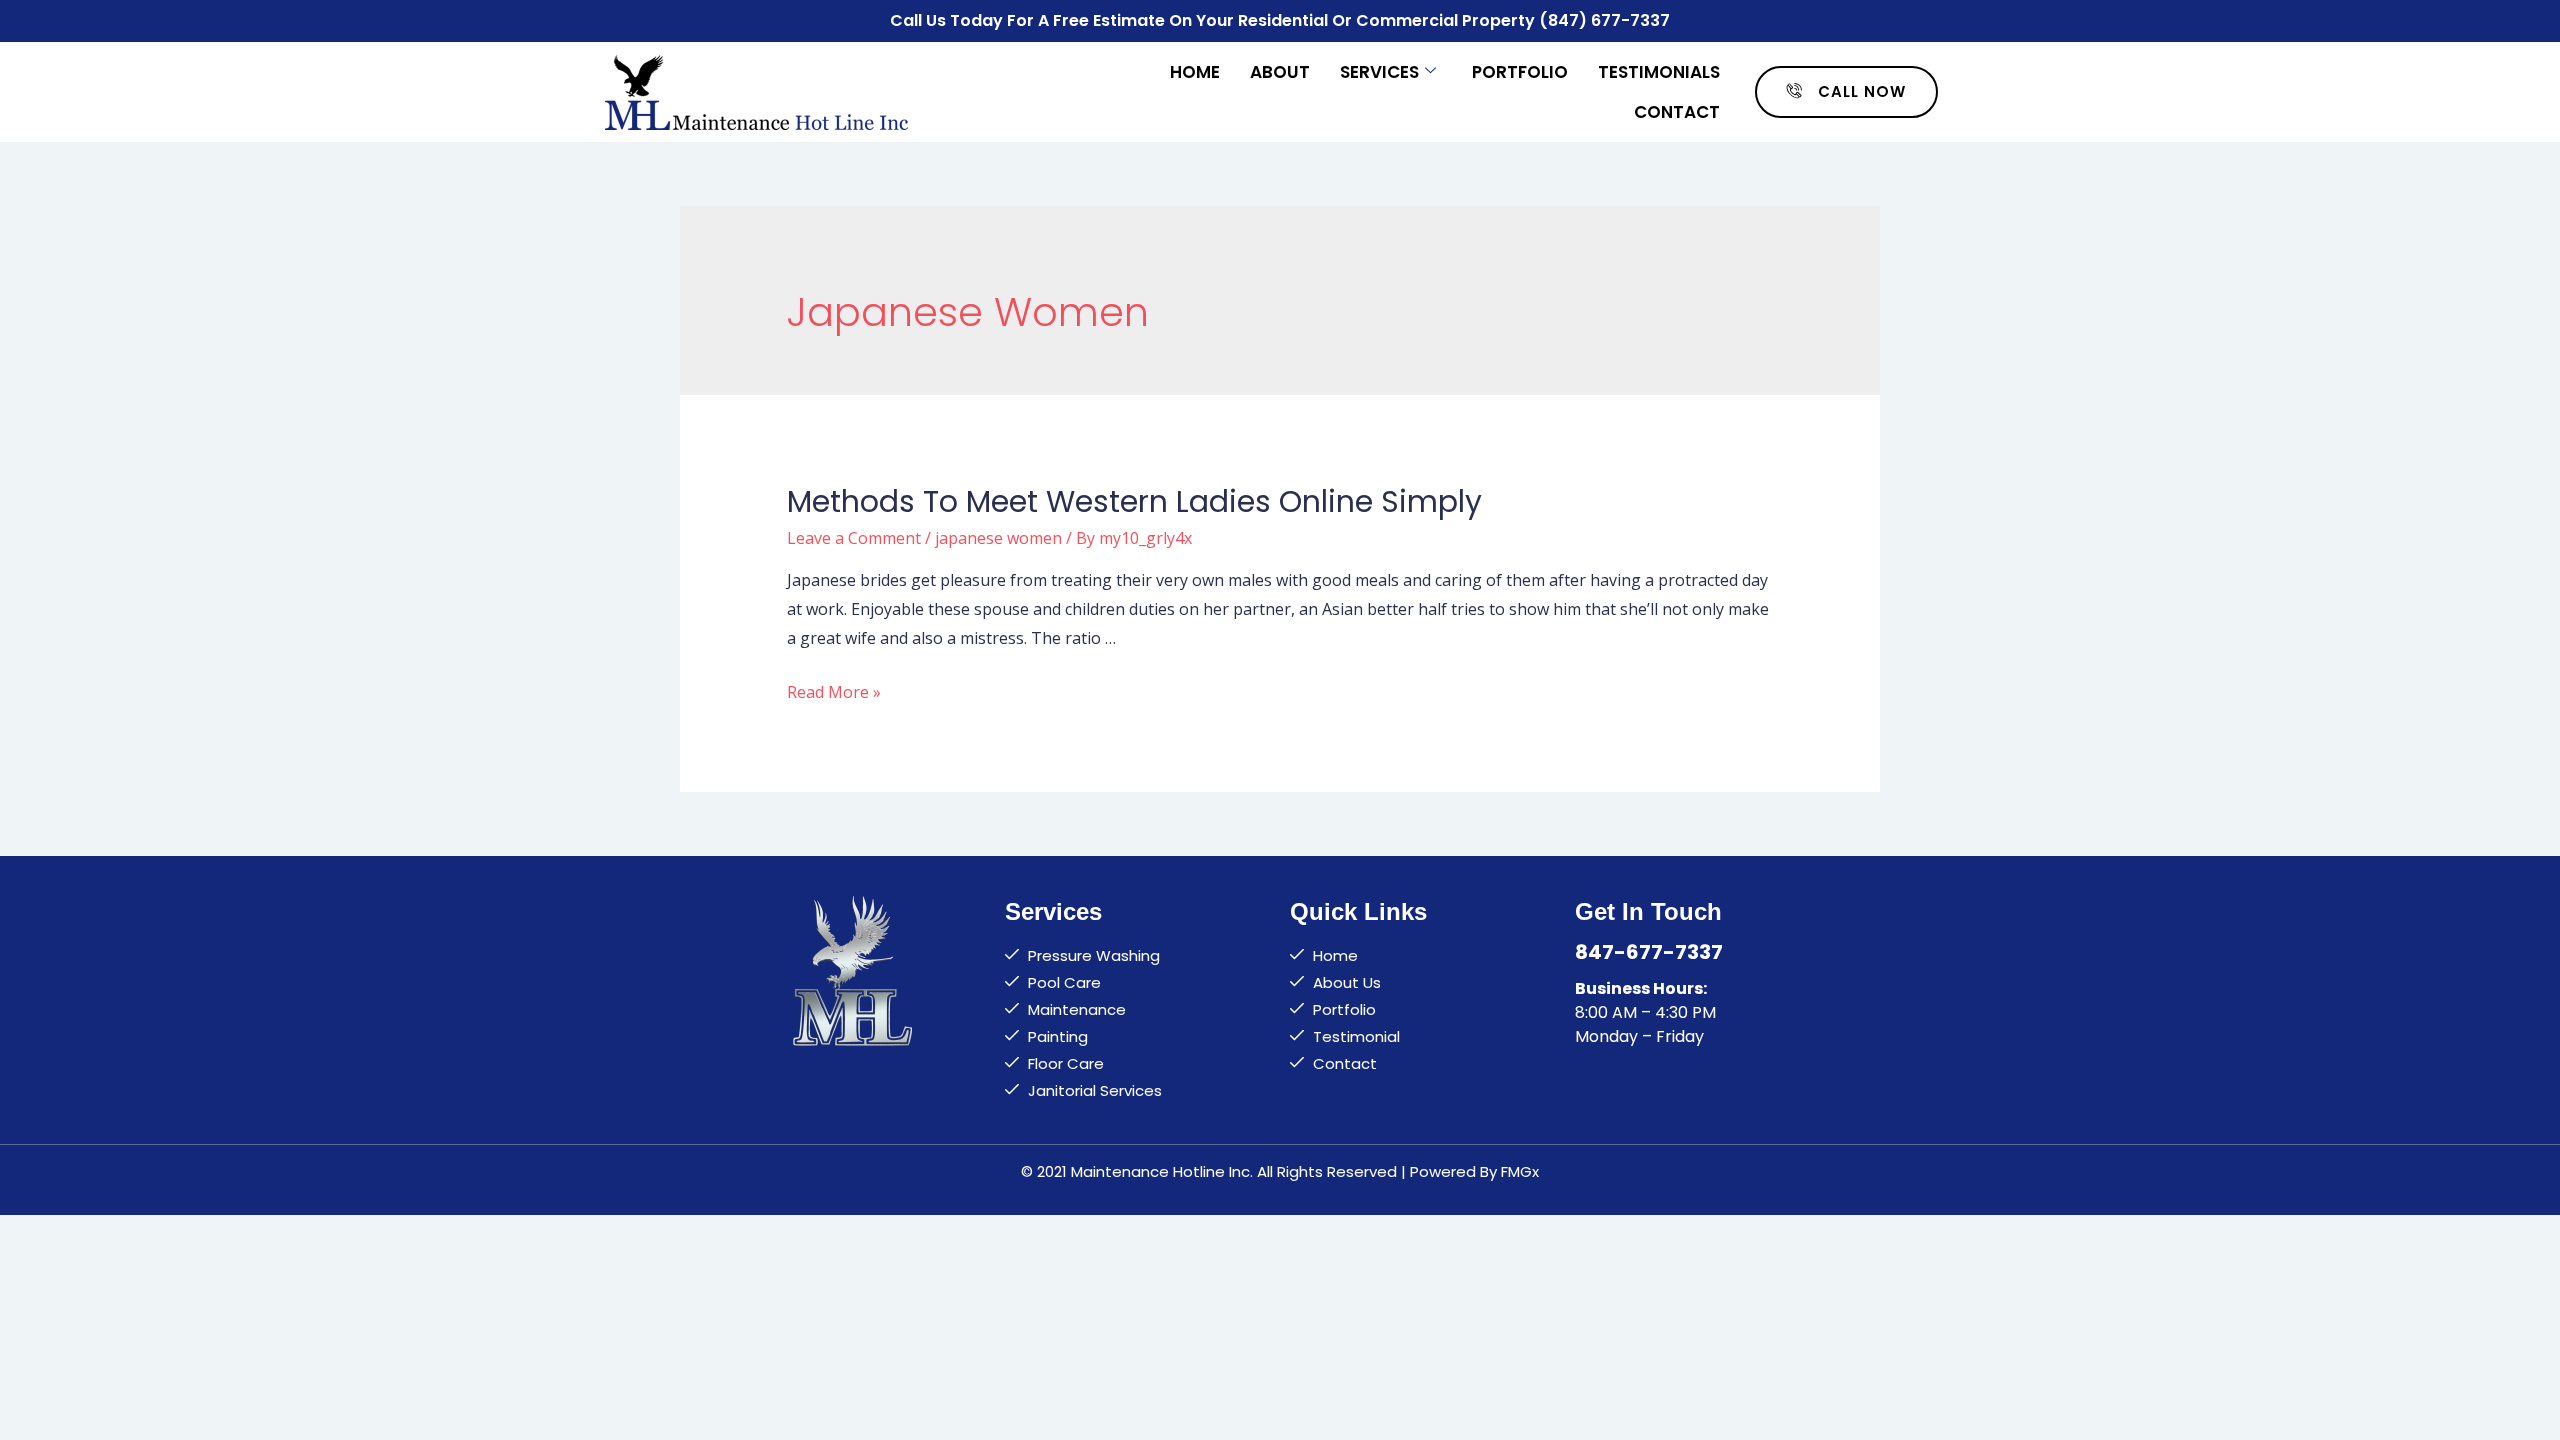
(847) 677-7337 (1604, 20)
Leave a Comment (854, 538)
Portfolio (1520, 72)
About (1280, 72)
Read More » (834, 692)
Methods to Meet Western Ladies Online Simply (1134, 501)
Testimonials (1659, 72)
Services (1379, 72)
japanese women (998, 538)
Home (1195, 72)
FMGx (1520, 1171)
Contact (1677, 112)
